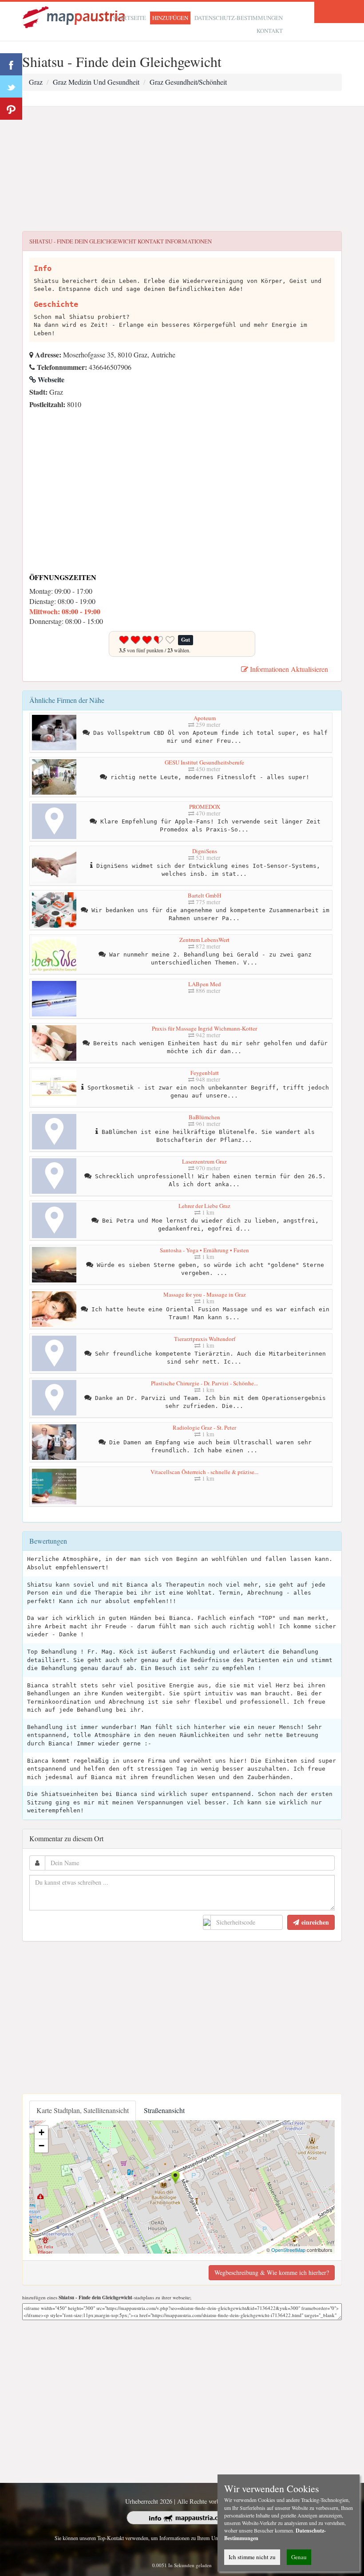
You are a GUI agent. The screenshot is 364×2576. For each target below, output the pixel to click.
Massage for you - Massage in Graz (205, 1294)
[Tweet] (11, 86)
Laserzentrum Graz (204, 1161)
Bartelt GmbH (204, 895)
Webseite (50, 379)
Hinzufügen (170, 18)
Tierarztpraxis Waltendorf (205, 1339)
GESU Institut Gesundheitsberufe (204, 762)
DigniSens (205, 851)
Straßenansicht (164, 2110)
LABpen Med (205, 984)
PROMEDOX (205, 807)
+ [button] (42, 2132)
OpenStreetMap (288, 2250)
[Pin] (11, 109)
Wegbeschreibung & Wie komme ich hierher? (272, 2272)
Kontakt (270, 31)
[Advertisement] (182, 169)
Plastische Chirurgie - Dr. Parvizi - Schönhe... (204, 1383)
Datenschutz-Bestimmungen (239, 18)
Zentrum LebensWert (204, 940)
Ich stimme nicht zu (252, 2557)
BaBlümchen (204, 1117)
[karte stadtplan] (75, 16)
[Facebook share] (11, 64)
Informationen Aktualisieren (288, 669)
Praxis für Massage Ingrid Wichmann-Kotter (204, 1028)
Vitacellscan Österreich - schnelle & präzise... (204, 1472)
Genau (299, 2557)
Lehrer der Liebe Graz (204, 1206)
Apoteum (205, 718)
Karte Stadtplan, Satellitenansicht (83, 2110)
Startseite (129, 18)
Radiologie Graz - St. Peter (204, 1427)
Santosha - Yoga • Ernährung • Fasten (204, 1250)
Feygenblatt (205, 1073)
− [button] (42, 2146)
